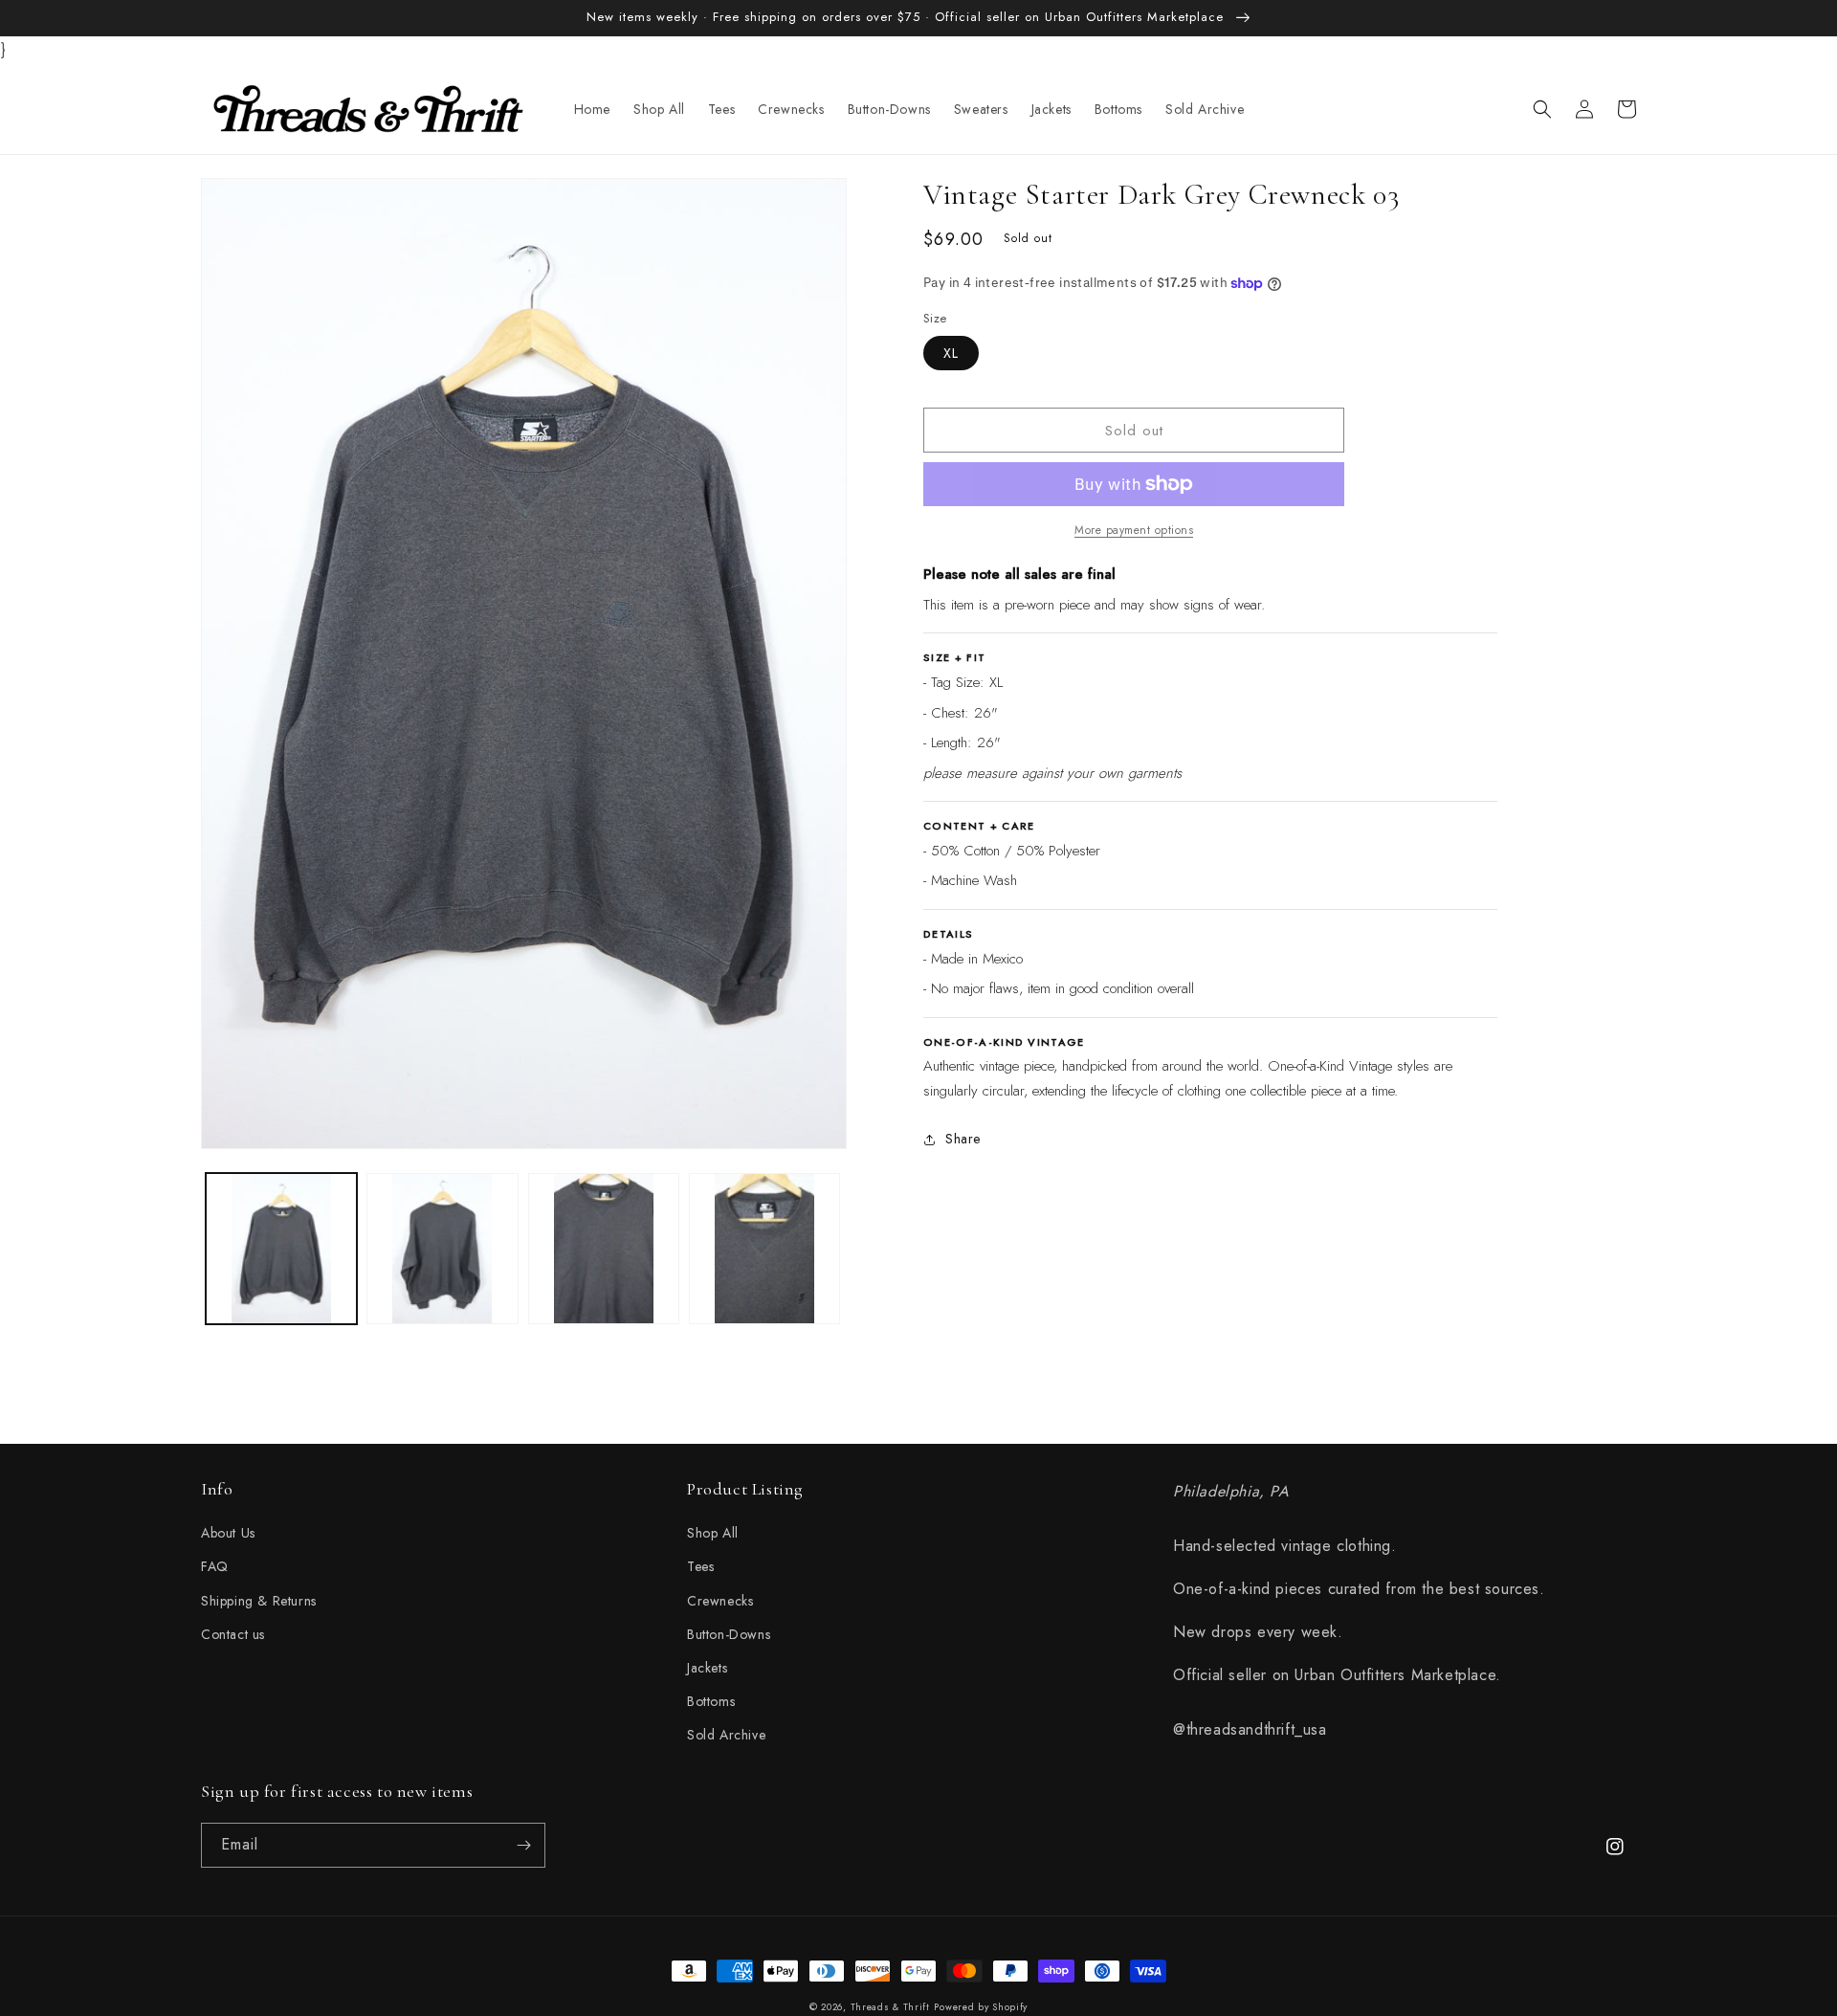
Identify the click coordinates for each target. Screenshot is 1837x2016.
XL (951, 353)
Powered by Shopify (981, 2007)
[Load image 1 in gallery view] (281, 1249)
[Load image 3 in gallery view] (604, 1249)
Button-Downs (729, 1634)
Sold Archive (726, 1735)
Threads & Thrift (890, 2007)
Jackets (707, 1668)
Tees (700, 1566)
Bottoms (711, 1701)
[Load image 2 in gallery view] (442, 1249)
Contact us (233, 1634)
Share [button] (963, 1139)
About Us (228, 1533)
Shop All (713, 1533)
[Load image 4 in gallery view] (764, 1249)
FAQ (215, 1566)
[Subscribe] (523, 1845)
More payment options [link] (1134, 530)
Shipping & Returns (259, 1601)
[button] (1542, 109)
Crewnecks (720, 1601)
